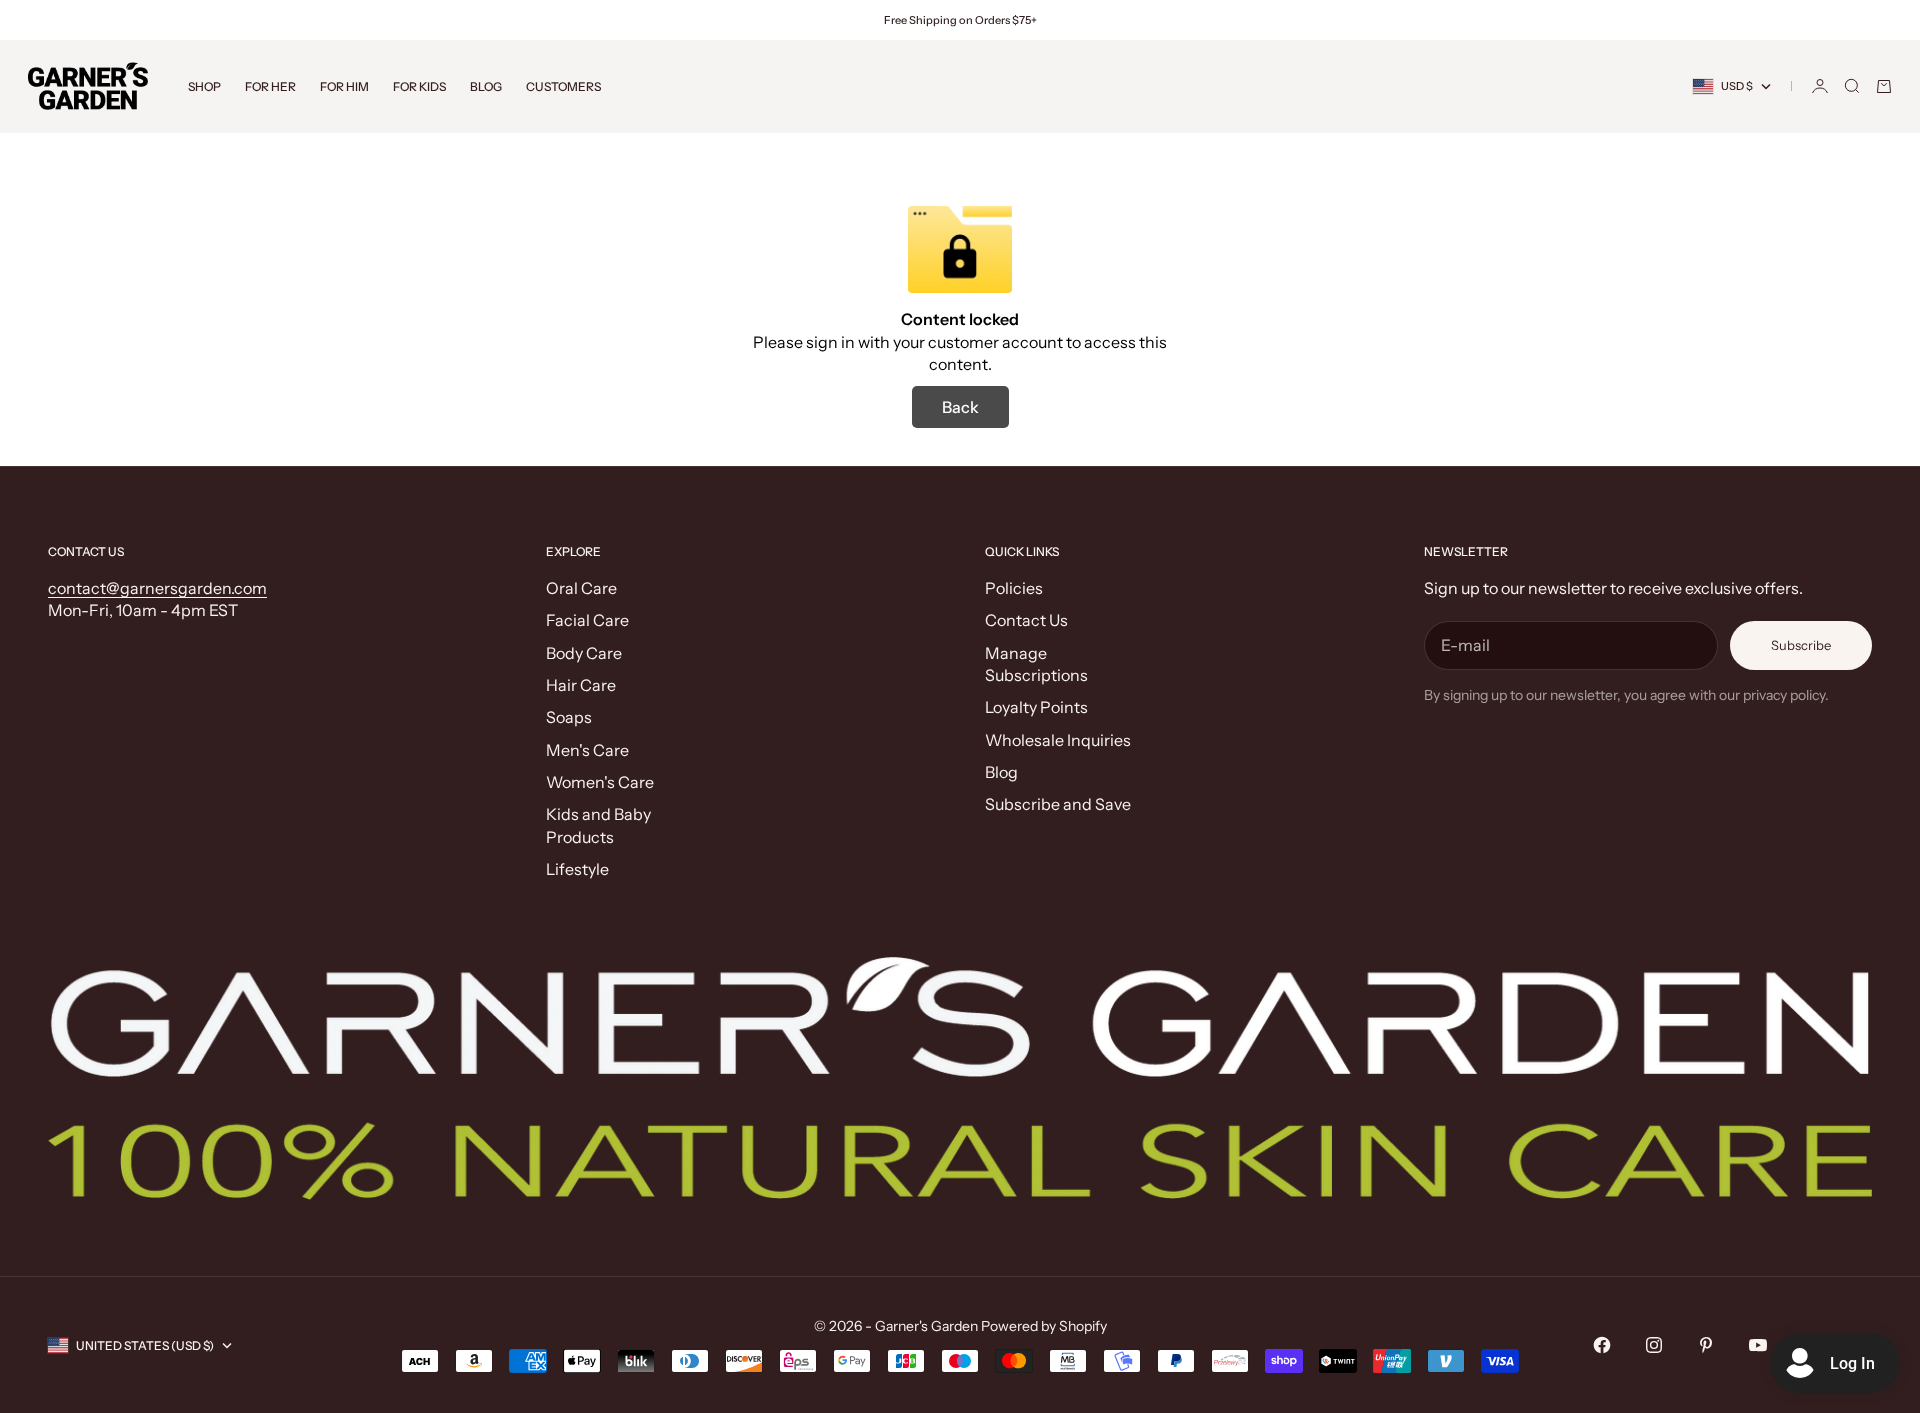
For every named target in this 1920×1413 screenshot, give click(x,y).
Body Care (584, 653)
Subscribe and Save (1058, 804)
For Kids (419, 86)
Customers (563, 86)
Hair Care (581, 685)
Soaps (569, 717)
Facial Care (587, 620)
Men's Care (587, 750)
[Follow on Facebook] (1602, 1345)
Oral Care (581, 588)
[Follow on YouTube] (1758, 1345)
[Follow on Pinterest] (1706, 1345)
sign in (830, 342)
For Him (344, 86)
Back (960, 407)
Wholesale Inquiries (1058, 740)
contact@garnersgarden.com (157, 588)
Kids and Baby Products (598, 825)
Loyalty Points (1036, 707)
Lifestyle (577, 869)
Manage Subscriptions (1036, 664)
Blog (486, 86)
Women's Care (600, 782)
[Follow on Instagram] (1654, 1345)
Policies (1014, 588)
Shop (204, 86)
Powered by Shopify (1044, 1326)
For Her (270, 86)
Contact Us (1026, 620)
